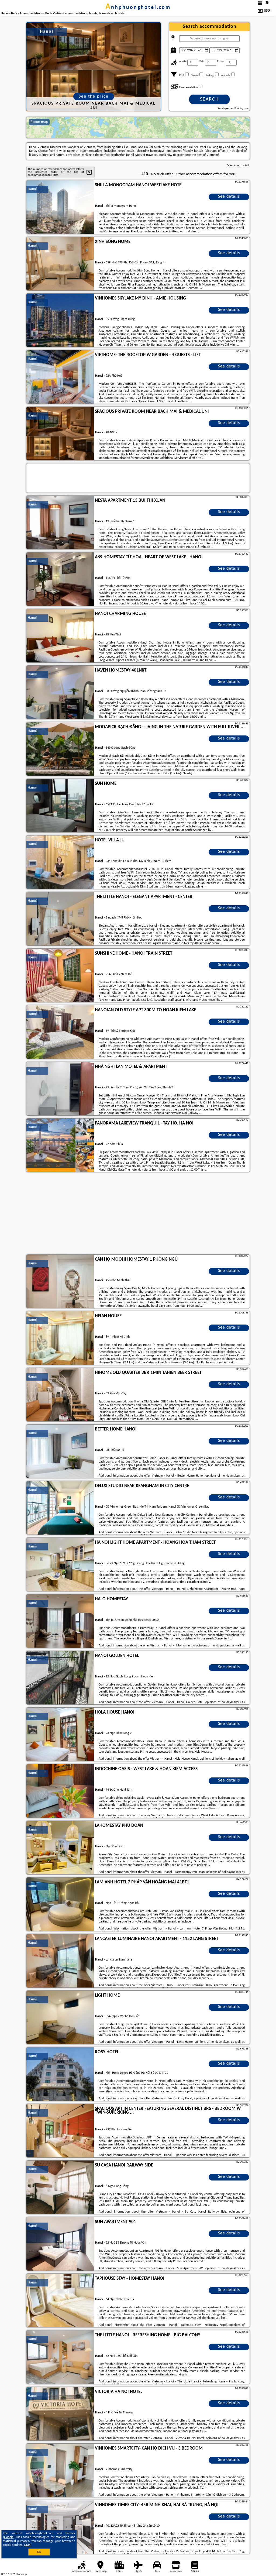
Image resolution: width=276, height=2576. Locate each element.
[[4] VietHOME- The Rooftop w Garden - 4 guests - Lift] (60, 377)
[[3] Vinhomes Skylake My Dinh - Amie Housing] (60, 321)
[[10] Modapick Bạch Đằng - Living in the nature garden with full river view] (60, 749)
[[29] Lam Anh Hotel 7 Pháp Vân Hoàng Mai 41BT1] (60, 1904)
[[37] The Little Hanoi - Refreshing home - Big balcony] (60, 2357)
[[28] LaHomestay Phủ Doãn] (60, 1848)
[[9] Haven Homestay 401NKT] (60, 693)
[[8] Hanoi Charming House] (60, 636)
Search (209, 99)
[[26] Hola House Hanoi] (60, 1735)
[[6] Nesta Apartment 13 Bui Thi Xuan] (60, 523)
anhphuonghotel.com (138, 8)
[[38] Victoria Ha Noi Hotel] (60, 2414)
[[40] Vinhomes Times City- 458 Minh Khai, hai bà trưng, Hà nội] (60, 2527)
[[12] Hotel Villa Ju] (60, 862)
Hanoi (32, 189)
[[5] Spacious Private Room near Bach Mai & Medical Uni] (60, 434)
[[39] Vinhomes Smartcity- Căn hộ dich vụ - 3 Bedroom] (60, 2471)
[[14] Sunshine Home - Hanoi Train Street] (60, 976)
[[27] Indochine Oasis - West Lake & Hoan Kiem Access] (60, 1791)
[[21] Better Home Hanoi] (60, 1452)
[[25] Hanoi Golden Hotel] (60, 1678)
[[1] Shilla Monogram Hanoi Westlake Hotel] (60, 207)
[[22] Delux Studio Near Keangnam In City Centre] (60, 1508)
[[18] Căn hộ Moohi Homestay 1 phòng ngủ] (60, 1282)
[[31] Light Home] (60, 2018)
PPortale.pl (21, 2574)
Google (9, 2537)
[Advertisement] (138, 1214)
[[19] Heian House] (60, 1338)
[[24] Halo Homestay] (60, 1621)
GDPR (28, 2545)
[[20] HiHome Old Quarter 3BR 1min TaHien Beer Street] (60, 1395)
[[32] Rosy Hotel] (60, 2074)
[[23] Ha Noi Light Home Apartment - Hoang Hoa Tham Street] (60, 1565)
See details (229, 197)
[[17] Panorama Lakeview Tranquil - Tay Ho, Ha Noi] (60, 1146)
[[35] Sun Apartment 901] (60, 2244)
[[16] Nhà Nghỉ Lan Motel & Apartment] (60, 1089)
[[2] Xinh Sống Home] (60, 264)
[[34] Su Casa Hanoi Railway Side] (60, 2188)
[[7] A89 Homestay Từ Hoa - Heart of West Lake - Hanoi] (60, 579)
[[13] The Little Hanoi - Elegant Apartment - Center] (60, 919)
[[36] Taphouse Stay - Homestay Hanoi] (60, 2301)
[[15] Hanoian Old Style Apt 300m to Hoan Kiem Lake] (60, 1032)
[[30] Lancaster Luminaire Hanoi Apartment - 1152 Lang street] (60, 1961)
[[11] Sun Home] (60, 806)
